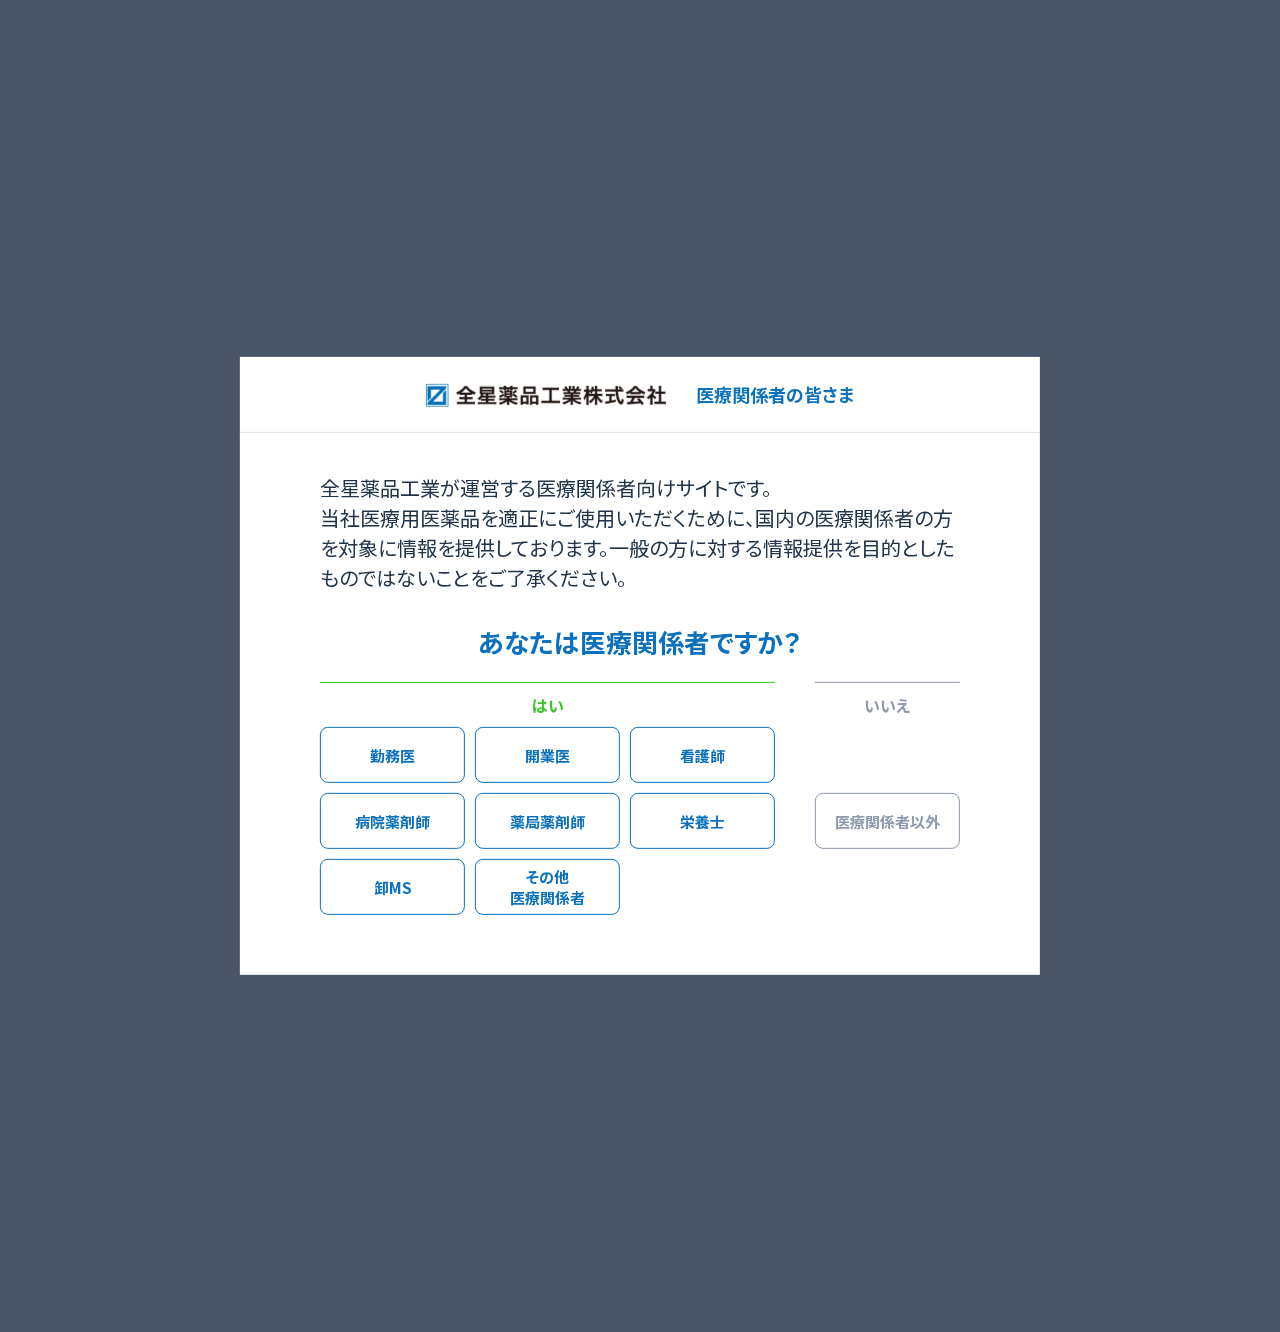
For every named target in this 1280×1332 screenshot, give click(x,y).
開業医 (547, 754)
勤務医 (392, 754)
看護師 (702, 754)
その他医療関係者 (547, 887)
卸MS (393, 886)
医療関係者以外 (887, 820)
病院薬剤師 (392, 820)
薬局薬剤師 (547, 820)
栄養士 (702, 820)
